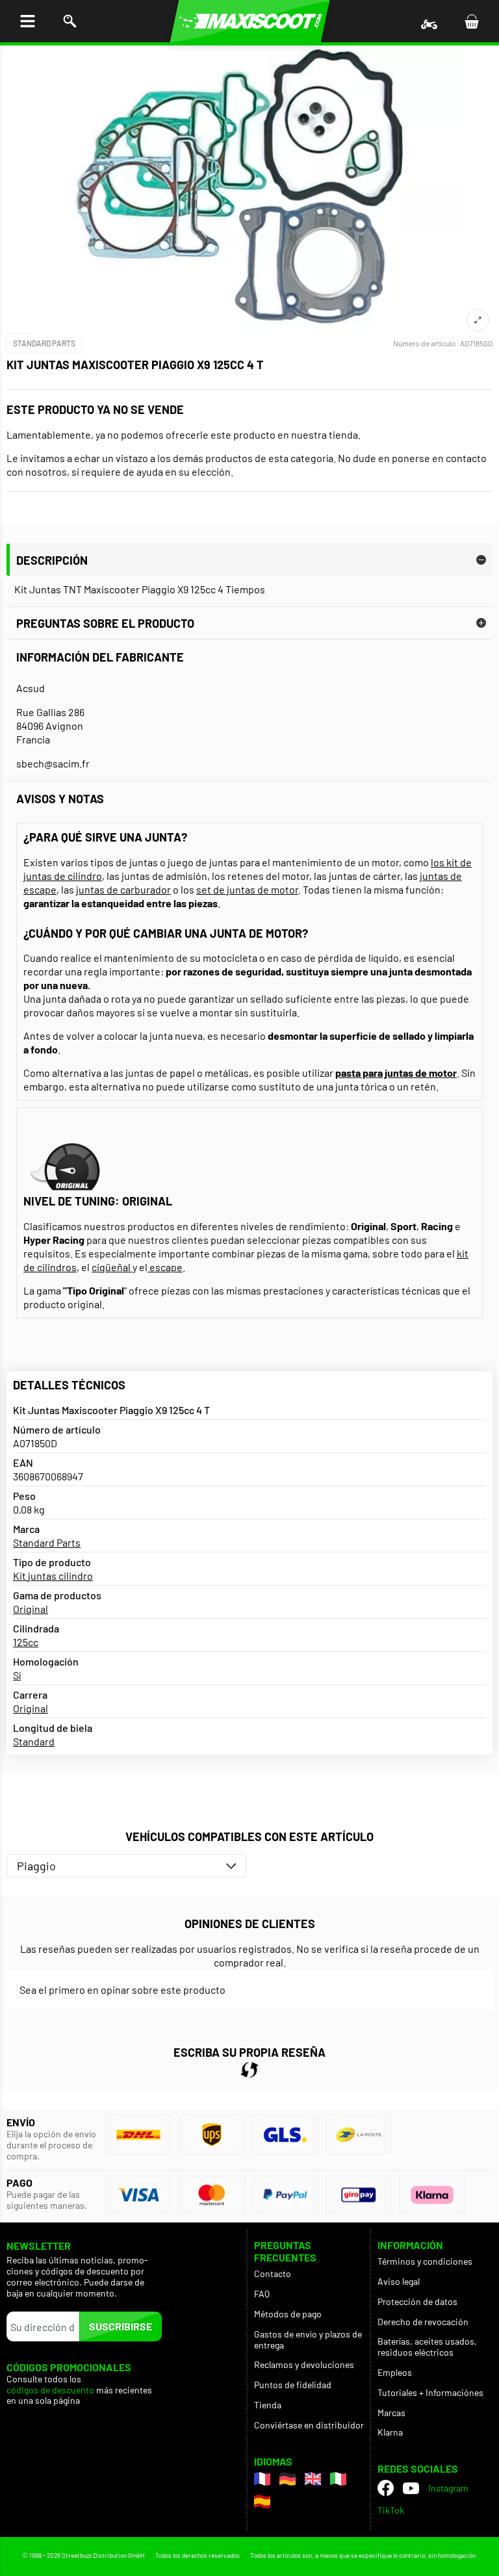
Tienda (268, 2405)
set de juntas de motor (247, 889)
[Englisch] (313, 2479)
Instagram (448, 2488)
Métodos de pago (288, 2314)
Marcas (391, 2413)
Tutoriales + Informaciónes (430, 2392)
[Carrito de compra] (471, 21)
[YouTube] (411, 2488)
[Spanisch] (262, 2502)
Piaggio (36, 1866)
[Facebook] (386, 2488)
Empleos (395, 2372)
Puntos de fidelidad (293, 2385)
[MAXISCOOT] (250, 21)
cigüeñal (112, 1267)
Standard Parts (44, 343)
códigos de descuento (50, 2390)
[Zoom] (478, 320)
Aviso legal (399, 2281)
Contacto (273, 2273)
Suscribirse (121, 2326)
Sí (17, 1675)
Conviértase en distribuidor (309, 2425)
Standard (34, 1741)
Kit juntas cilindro (53, 1576)
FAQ (262, 2294)
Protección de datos (417, 2301)
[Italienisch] (338, 2479)
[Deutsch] (288, 2479)
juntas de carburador (123, 889)
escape (165, 1267)
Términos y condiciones (425, 2261)
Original (31, 1609)
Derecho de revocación (423, 2322)
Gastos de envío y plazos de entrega (308, 2339)
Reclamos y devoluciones (304, 2364)
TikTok (391, 2510)
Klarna (390, 2432)
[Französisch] (262, 2479)
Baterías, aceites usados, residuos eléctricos (427, 2347)
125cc (26, 1642)
